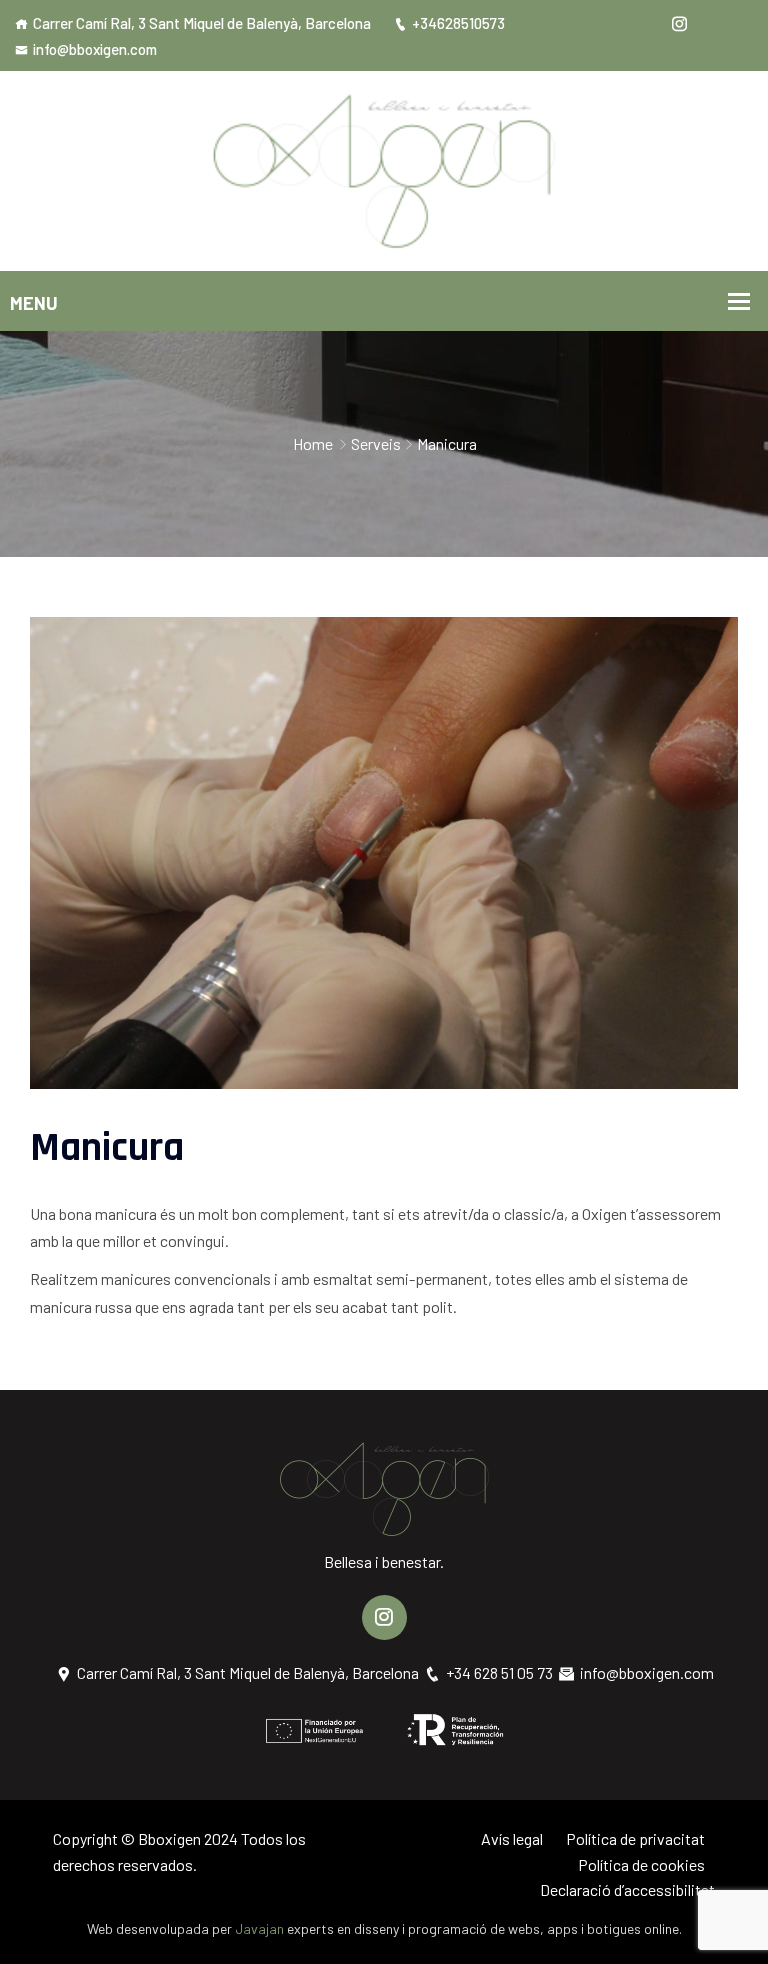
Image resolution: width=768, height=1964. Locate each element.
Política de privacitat (635, 1838)
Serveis (376, 443)
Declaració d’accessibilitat (627, 1889)
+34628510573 (458, 23)
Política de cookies (641, 1864)
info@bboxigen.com (95, 49)
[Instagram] (679, 23)
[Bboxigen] (384, 168)
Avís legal (512, 1838)
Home (313, 443)
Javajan (259, 1928)
